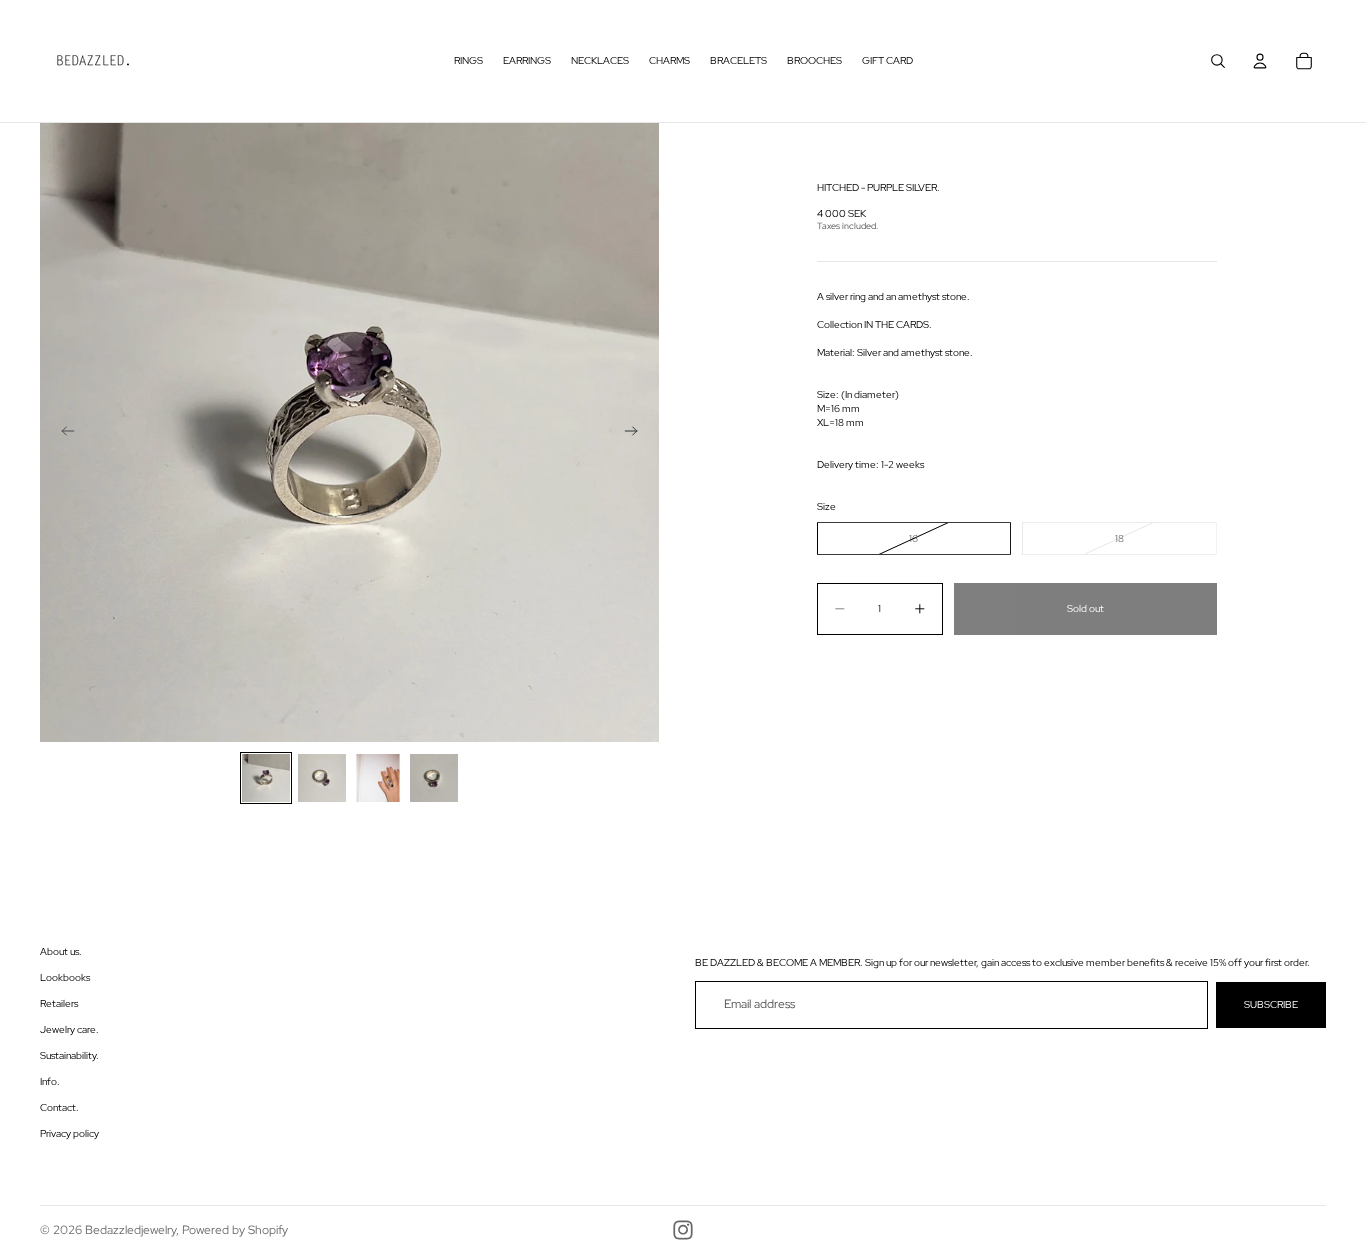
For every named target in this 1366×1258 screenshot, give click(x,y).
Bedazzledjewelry (130, 1230)
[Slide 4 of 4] (434, 778)
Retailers (59, 1003)
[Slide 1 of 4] (266, 778)
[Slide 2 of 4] (322, 778)
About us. (61, 951)
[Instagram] (683, 1230)
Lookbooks (65, 977)
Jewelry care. (69, 1029)
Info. (50, 1081)
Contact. (59, 1107)
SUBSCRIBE (1271, 1004)
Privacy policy (69, 1133)
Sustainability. (69, 1055)
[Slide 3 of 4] (378, 778)
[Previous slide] (62, 433)
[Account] (1260, 61)
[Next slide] (637, 433)
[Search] (1218, 61)
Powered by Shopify (235, 1230)
